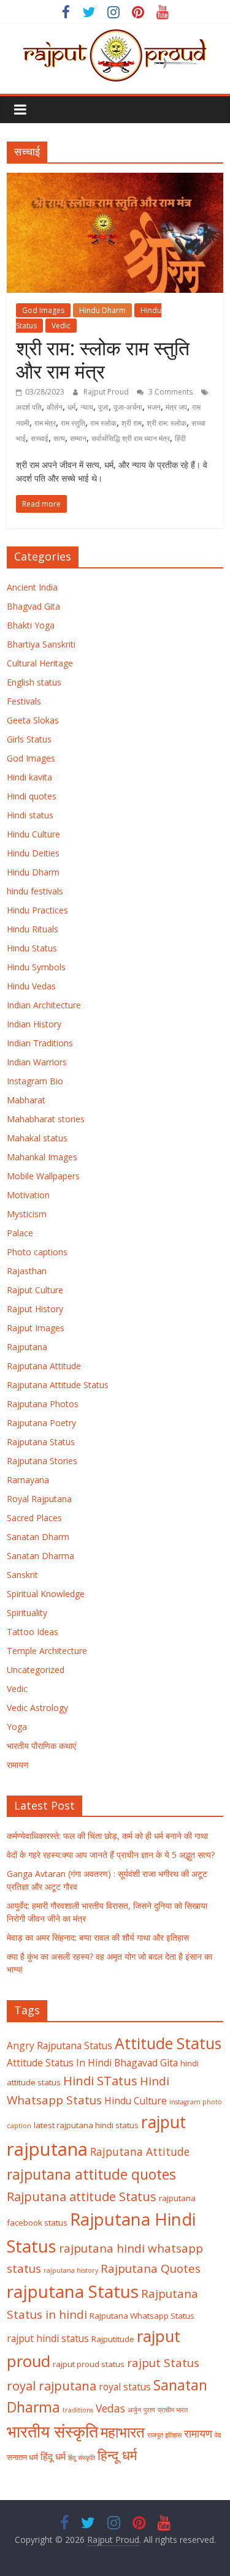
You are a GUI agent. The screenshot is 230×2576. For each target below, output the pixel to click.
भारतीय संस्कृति (52, 2431)
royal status (125, 2387)
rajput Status (163, 2363)
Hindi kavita (29, 777)
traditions (78, 2410)
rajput (163, 2122)
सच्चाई (40, 438)
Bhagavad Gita (146, 2063)
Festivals (24, 701)
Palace (20, 1233)
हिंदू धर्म (53, 2457)
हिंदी (180, 438)
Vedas (110, 2408)
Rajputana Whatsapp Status (142, 2316)
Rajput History (35, 1309)
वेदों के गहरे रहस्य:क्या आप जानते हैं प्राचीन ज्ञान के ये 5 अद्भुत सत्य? (111, 1855)
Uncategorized (36, 1670)
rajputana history (71, 2270)
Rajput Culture (35, 1290)
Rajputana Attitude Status (58, 1385)
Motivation (28, 1195)
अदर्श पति (29, 407)
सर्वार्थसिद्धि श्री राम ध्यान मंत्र (131, 438)
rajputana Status (73, 2291)
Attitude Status (168, 2043)
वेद (218, 2435)
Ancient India (32, 587)
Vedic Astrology (37, 1708)
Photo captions (37, 1252)
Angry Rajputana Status (59, 2045)
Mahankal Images (42, 1157)
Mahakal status (37, 1138)
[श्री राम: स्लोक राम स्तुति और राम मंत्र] (115, 180)
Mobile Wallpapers (43, 1176)
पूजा (103, 407)
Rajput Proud (107, 392)
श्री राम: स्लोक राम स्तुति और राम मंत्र (103, 359)
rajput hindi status (48, 2338)
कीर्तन (55, 407)
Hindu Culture (33, 834)
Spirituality (27, 1613)
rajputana (47, 2149)
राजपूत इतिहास (164, 2435)
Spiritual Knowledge (46, 1594)
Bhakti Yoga (31, 625)
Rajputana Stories (42, 1461)
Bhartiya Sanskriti (41, 644)
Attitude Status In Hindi (59, 2063)
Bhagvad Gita (33, 606)
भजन (154, 407)
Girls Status (29, 739)
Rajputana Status (41, 1442)
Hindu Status (32, 948)
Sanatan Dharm (38, 1537)
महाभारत (123, 2432)
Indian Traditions (40, 1043)
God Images (43, 310)
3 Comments (170, 392)
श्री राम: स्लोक (167, 423)
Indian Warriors (37, 1062)
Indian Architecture (44, 1005)
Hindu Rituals (33, 929)
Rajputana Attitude (44, 1366)
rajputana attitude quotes (91, 2174)
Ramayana (28, 1480)
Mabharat (26, 1100)
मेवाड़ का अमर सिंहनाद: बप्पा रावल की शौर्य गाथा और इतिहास (98, 1937)
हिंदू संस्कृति (82, 2458)
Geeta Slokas (33, 720)
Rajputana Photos (43, 1404)
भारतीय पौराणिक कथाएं (41, 1746)
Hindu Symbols (36, 967)
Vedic (61, 326)
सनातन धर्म (22, 2457)
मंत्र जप (176, 407)
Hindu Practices (37, 910)
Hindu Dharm (102, 310)
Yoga (17, 1727)
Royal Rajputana (39, 1499)
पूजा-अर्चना (128, 407)
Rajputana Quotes (151, 2268)
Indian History (34, 1024)
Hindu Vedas (31, 986)
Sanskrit (22, 1575)
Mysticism (27, 1214)
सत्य (59, 438)
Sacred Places (34, 1518)
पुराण (149, 2410)
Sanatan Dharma (40, 1556)
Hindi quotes (32, 796)
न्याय (87, 407)
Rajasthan (27, 1271)
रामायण (18, 1765)
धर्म (71, 407)
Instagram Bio (35, 1081)
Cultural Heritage (40, 663)
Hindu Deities (33, 853)
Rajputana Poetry (41, 1423)
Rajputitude (113, 2339)
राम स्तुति (73, 423)
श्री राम (132, 423)
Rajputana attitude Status (82, 2196)
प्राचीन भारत (173, 2410)
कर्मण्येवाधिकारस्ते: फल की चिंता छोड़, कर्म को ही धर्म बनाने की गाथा (107, 1836)
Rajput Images (36, 1328)
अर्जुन (134, 2410)
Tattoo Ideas (33, 1632)
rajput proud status (89, 2364)
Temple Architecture (47, 1651)
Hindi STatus (100, 2080)
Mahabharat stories (46, 1119)
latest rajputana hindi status (86, 2125)
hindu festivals (35, 891)
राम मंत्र (45, 423)
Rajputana (27, 1347)
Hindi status (30, 815)
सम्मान (78, 438)
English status (34, 682)
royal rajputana (52, 2385)
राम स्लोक (103, 423)
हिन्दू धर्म (117, 2455)
